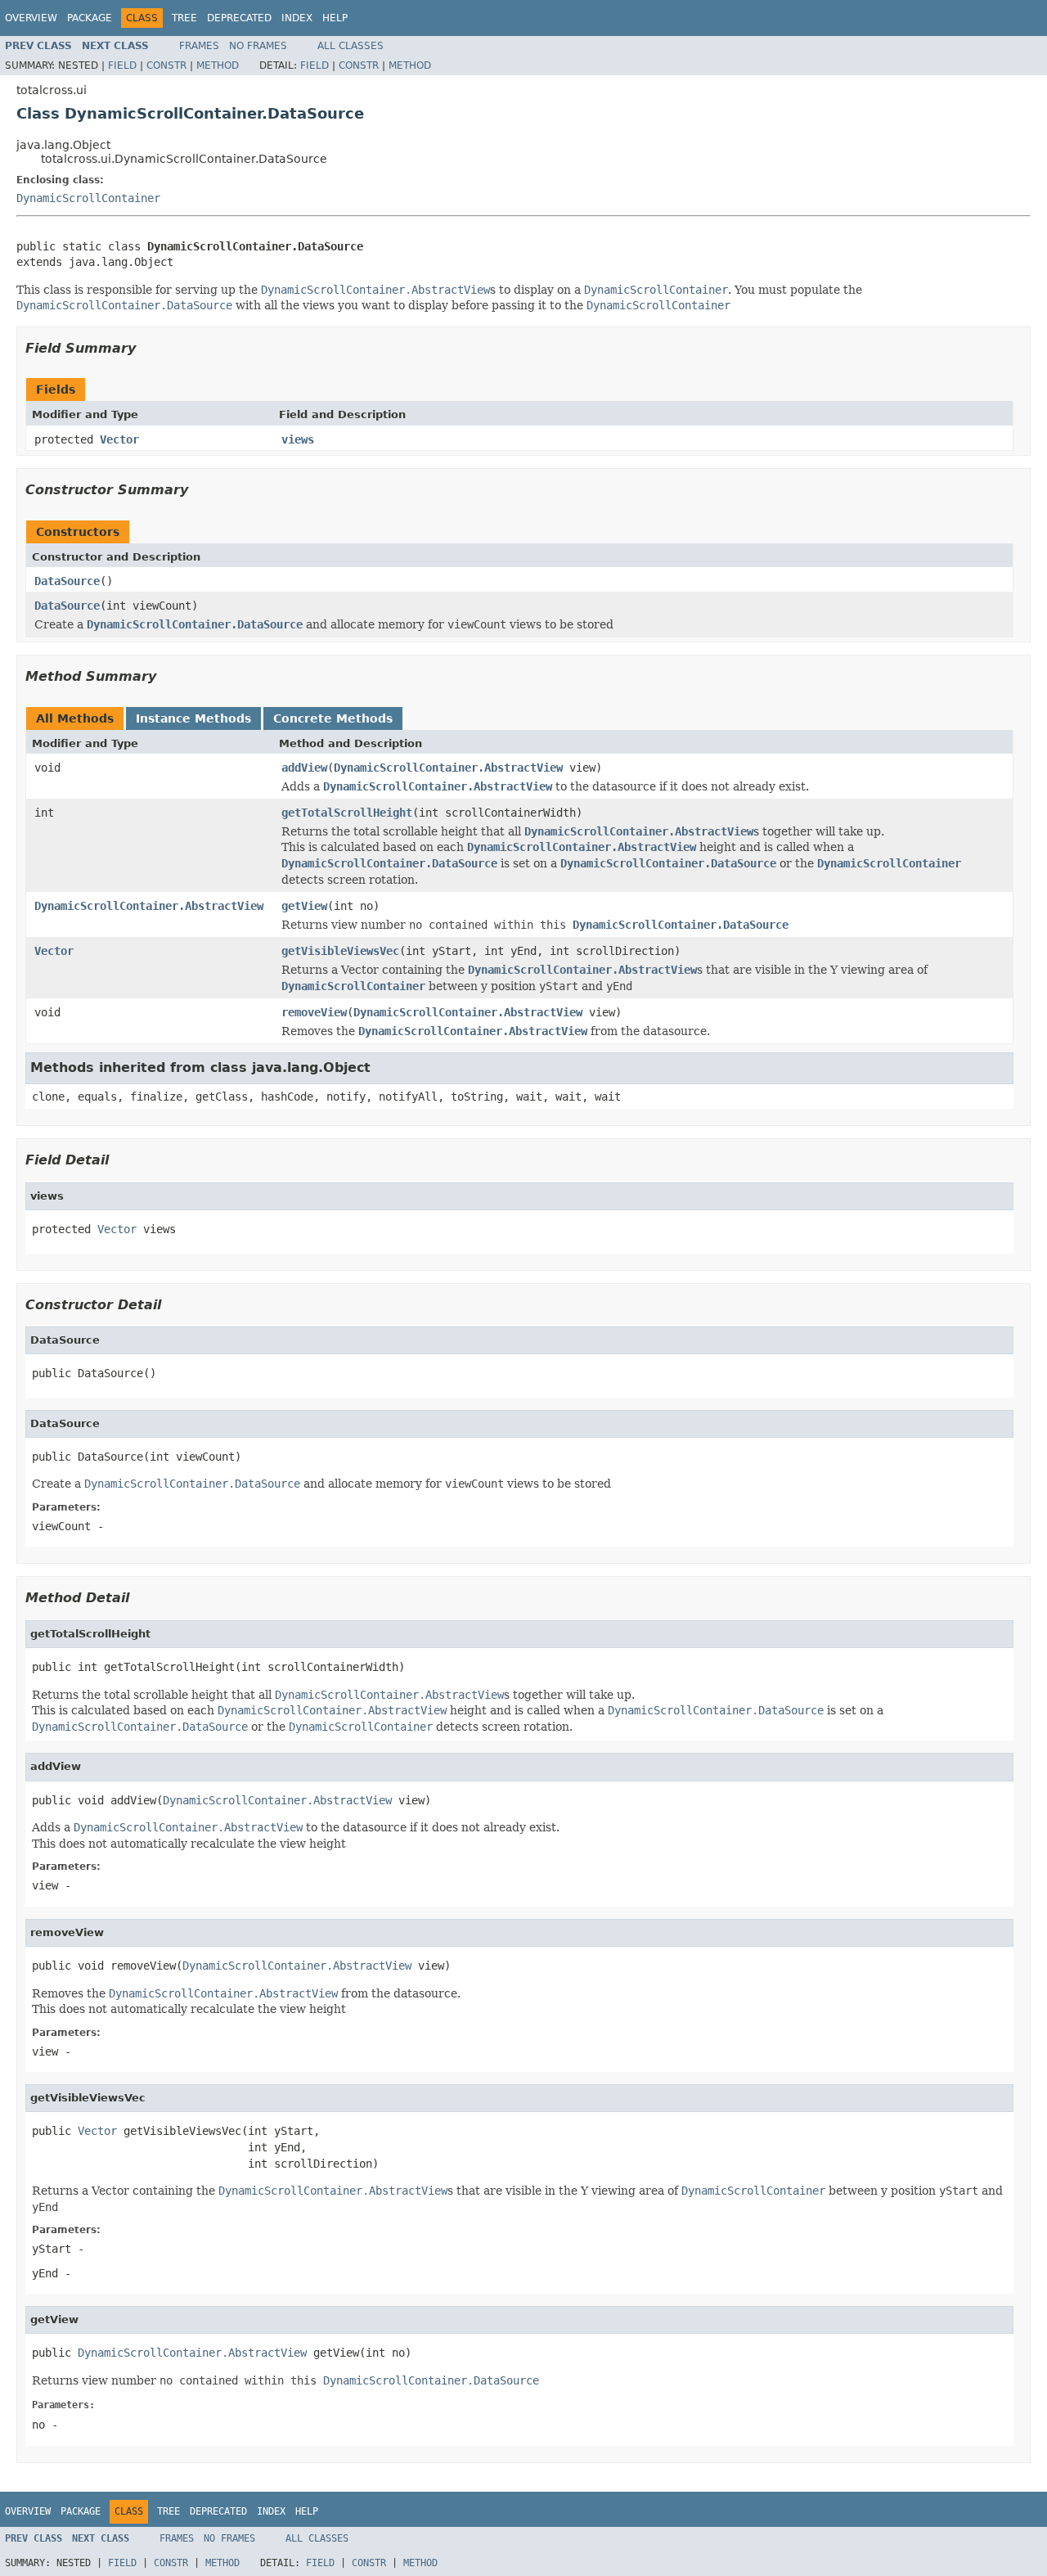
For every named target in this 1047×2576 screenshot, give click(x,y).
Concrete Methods (333, 718)
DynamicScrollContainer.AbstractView (448, 768)
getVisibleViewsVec (340, 951)
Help (335, 18)
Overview (31, 18)
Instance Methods (193, 718)
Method (218, 65)
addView (304, 768)
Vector (119, 439)
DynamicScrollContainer (88, 198)
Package (90, 18)
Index (297, 18)
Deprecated (239, 18)
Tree (184, 18)
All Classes (350, 46)
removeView (314, 1012)
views (298, 439)
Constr (166, 65)
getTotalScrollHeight (347, 813)
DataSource (67, 581)
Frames (199, 46)
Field (122, 65)
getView (304, 906)
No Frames (258, 46)
